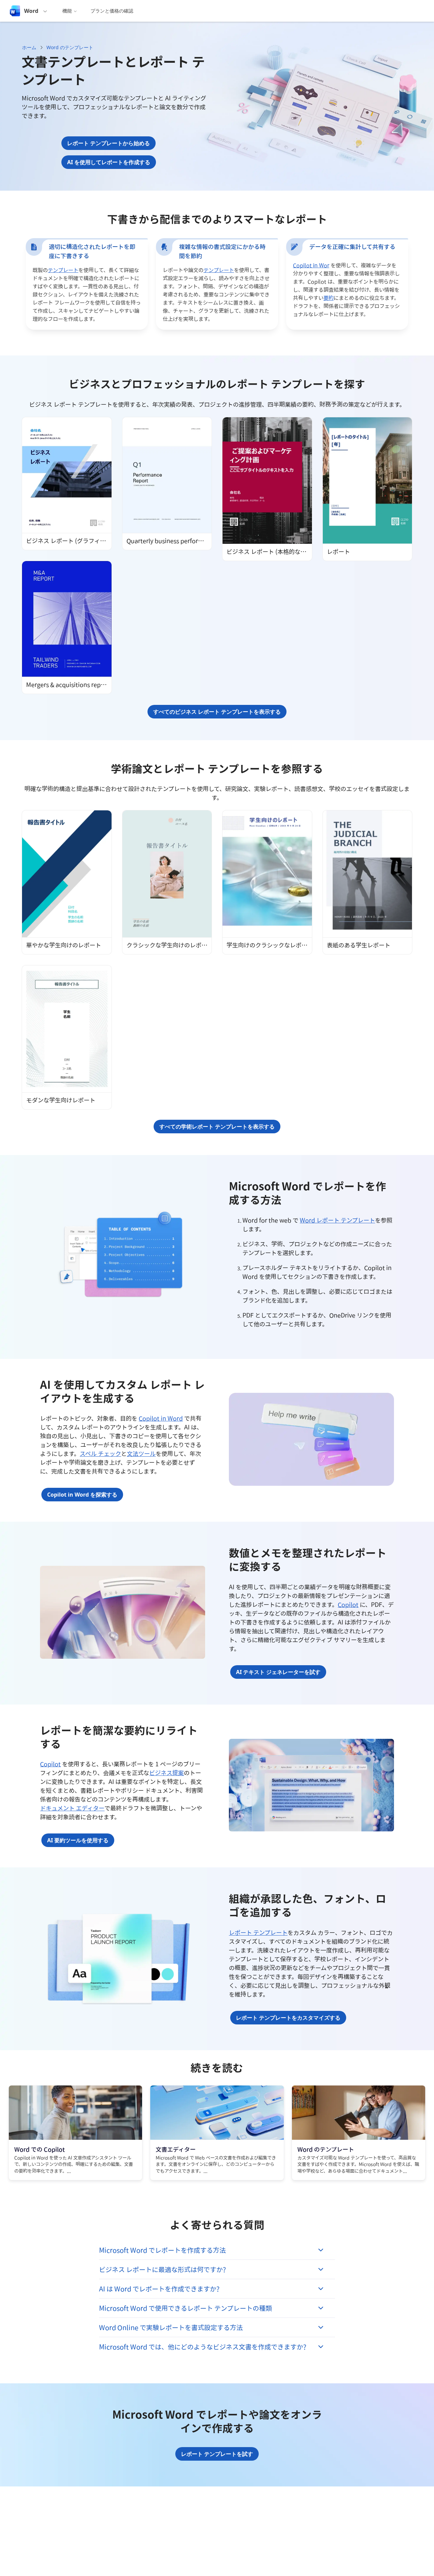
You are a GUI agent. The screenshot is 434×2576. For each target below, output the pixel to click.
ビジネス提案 (166, 1773)
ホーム (29, 47)
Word (31, 11)
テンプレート (63, 270)
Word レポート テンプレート (337, 1220)
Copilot (348, 1604)
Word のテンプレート (70, 47)
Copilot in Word (161, 1418)
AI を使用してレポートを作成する (109, 162)
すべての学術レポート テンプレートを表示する (217, 1127)
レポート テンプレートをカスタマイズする (288, 2018)
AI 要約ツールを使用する (78, 1840)
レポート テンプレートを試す (217, 2454)
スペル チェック (100, 1454)
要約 (329, 298)
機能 (67, 11)
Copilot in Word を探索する (82, 1495)
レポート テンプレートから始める (108, 143)
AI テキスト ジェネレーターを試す (278, 1672)
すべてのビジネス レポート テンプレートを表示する (217, 712)
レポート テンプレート (258, 1933)
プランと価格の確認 (112, 11)
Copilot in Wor (311, 265)
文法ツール (141, 1454)
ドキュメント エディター (72, 1808)
